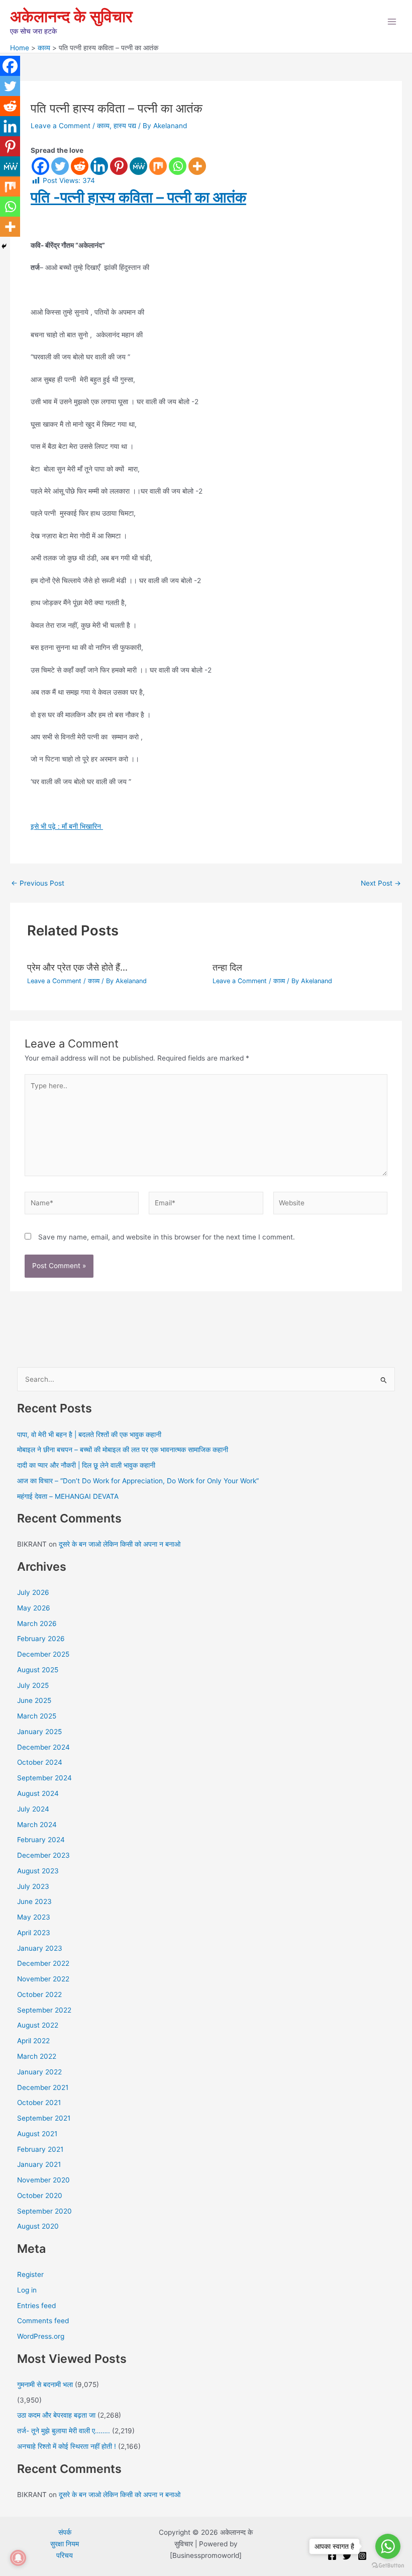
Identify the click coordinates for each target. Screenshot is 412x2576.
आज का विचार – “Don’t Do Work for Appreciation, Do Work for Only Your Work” (138, 1481)
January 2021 (39, 2164)
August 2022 (38, 2025)
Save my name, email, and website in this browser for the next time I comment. (167, 1237)
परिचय (65, 2555)
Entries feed (36, 2306)
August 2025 (38, 1670)
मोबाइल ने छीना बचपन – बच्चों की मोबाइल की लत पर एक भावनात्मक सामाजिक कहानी (123, 1450)
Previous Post (38, 884)
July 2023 (33, 1886)
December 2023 (43, 1855)
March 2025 (37, 1716)
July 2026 (33, 1592)
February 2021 (40, 2149)
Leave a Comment (61, 126)
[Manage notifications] (18, 2558)
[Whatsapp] (178, 166)
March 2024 (37, 1825)
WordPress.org (41, 2336)
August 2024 (38, 1793)
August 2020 (38, 2226)
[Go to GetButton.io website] (388, 2566)
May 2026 (34, 1608)
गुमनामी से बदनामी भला (45, 2384)
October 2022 (39, 1994)
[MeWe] (138, 166)
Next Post (381, 884)
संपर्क (65, 2532)
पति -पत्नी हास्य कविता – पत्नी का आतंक (138, 197)
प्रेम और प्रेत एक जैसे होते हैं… (77, 967)
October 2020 (40, 2196)
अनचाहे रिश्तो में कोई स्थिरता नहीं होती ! (67, 2446)
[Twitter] (60, 166)
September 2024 (44, 1778)
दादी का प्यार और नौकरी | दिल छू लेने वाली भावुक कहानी (86, 1465)
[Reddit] (80, 166)
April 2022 (33, 2041)
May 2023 (34, 1917)
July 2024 (33, 1809)
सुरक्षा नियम (65, 2544)
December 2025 (43, 1654)
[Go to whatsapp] (388, 2546)
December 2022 (43, 1963)
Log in (27, 2290)
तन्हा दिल (227, 967)
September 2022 (44, 2010)
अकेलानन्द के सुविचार (71, 16)
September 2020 (44, 2211)
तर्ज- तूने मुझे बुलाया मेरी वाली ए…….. (64, 2431)
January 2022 (39, 2072)
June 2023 (34, 1901)
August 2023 (38, 1871)
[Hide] (4, 246)
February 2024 (41, 1840)
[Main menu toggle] (392, 22)
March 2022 (37, 2056)
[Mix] (158, 166)
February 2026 (41, 1639)
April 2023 (34, 1933)
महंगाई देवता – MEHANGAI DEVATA (68, 1496)
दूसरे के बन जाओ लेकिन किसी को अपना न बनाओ (120, 1544)
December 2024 (43, 1747)
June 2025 (34, 1700)
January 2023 (40, 1948)
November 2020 (43, 2180)
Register (30, 2274)
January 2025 (39, 1732)
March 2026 (37, 1624)
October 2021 (39, 2103)
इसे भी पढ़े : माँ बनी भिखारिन (67, 826)
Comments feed (43, 2321)
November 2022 (43, 1979)
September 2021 (44, 2118)
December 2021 (43, 2087)
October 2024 (40, 1762)
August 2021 (37, 2134)
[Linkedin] (99, 166)
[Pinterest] (119, 166)
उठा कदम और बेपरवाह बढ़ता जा (56, 2415)
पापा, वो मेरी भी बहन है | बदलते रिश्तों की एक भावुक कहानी (89, 1435)
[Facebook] (40, 166)
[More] (197, 166)
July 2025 (33, 1685)
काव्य (103, 126)
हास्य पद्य (125, 126)
